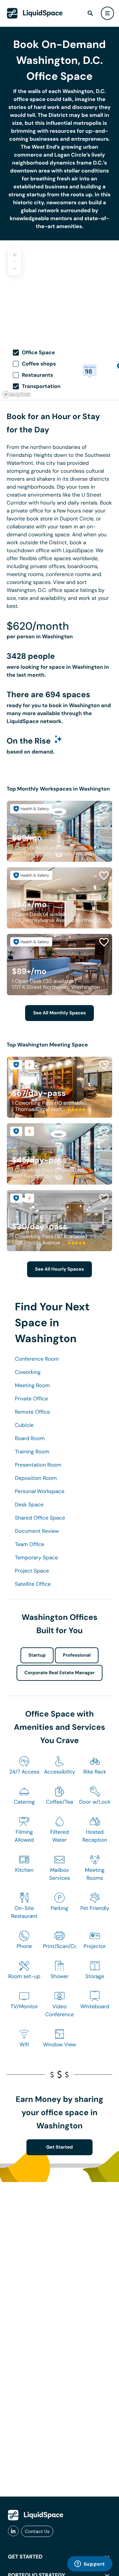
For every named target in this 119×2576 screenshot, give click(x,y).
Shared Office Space (40, 1518)
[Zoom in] (15, 255)
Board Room (30, 1438)
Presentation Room (38, 1465)
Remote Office (32, 1412)
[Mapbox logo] (17, 394)
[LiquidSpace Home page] (35, 13)
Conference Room (37, 1359)
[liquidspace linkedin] (13, 2531)
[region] (59, 290)
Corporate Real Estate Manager (60, 1673)
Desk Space (29, 1505)
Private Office (31, 1399)
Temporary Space (36, 1557)
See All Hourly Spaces (59, 1269)
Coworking (28, 1372)
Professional (77, 1655)
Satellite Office (33, 1584)
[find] (90, 13)
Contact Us (37, 2531)
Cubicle (24, 1425)
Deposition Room (36, 1478)
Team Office (30, 1544)
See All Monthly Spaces (59, 1013)
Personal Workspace (40, 1491)
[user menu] (107, 13)
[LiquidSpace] (36, 2515)
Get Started (60, 2147)
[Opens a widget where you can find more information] (90, 2564)
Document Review (37, 1531)
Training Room (32, 1452)
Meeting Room (32, 1385)
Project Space (32, 1571)
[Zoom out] (15, 268)
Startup (37, 1655)
